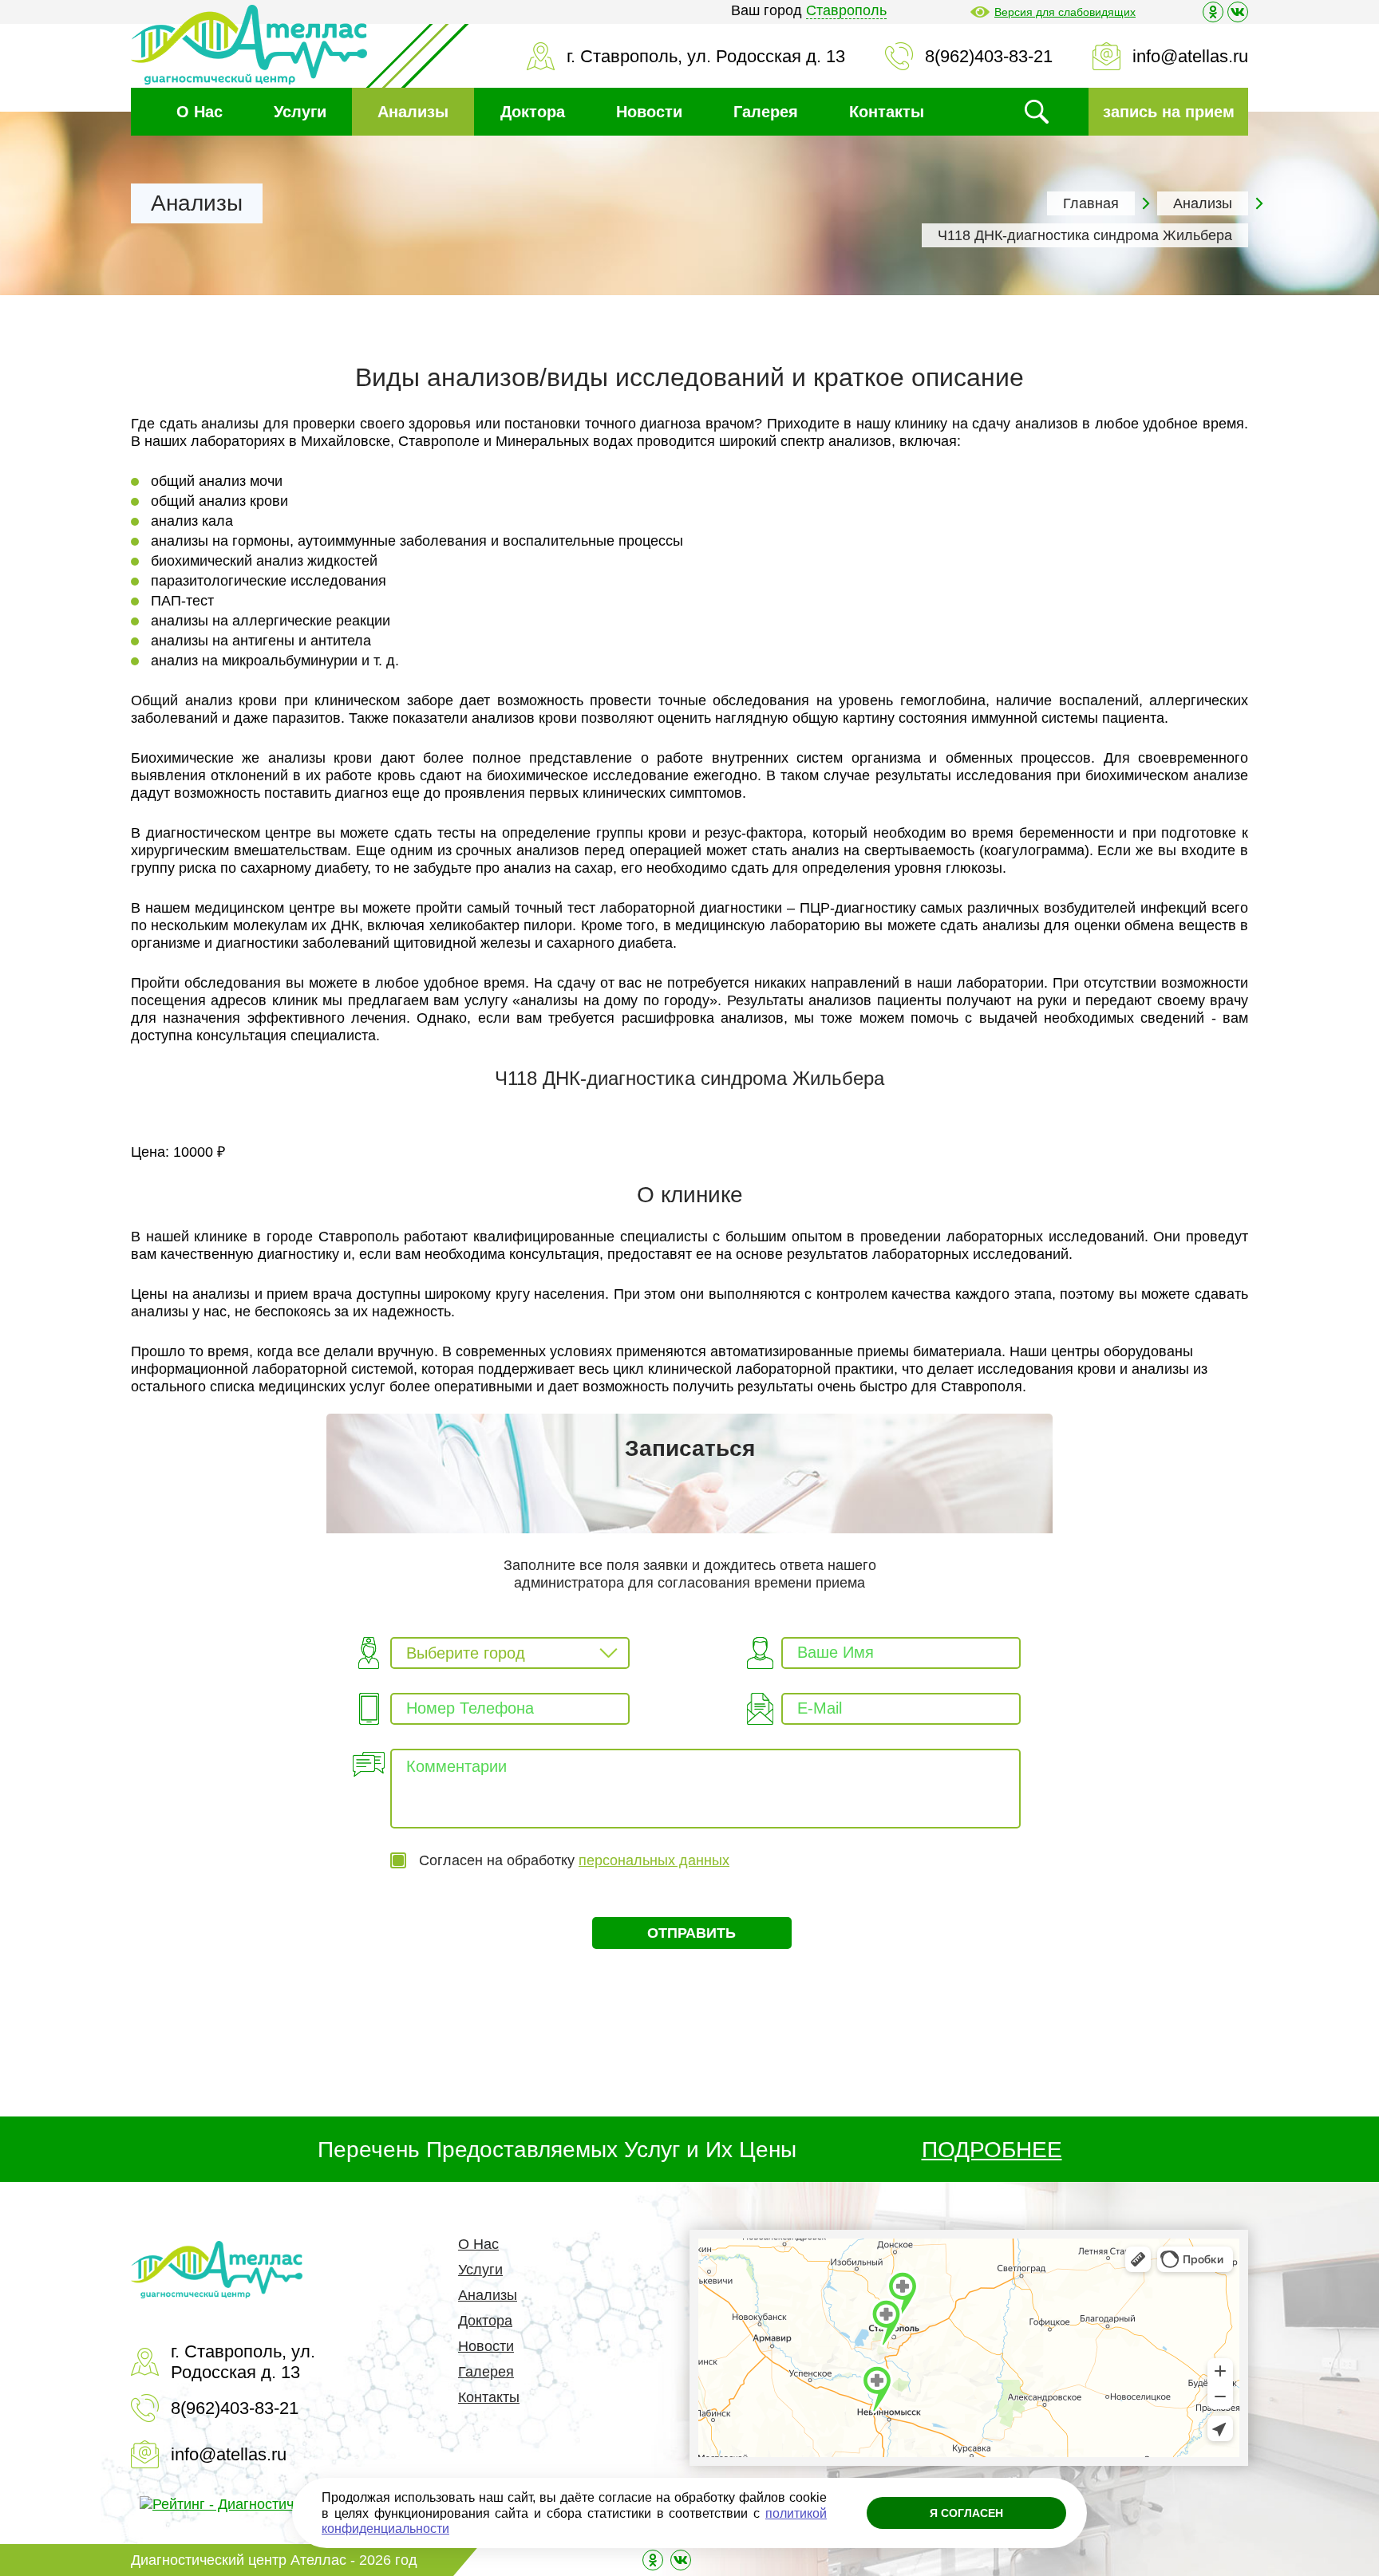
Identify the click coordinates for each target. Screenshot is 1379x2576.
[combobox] (510, 1653)
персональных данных (654, 1860)
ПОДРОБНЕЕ (992, 2150)
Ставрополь (846, 10)
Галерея (766, 112)
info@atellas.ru (1190, 56)
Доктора (533, 112)
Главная (1091, 203)
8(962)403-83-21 (989, 56)
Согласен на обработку (574, 1860)
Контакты (887, 112)
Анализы (413, 112)
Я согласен (966, 2513)
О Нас (200, 112)
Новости (649, 112)
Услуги (300, 112)
